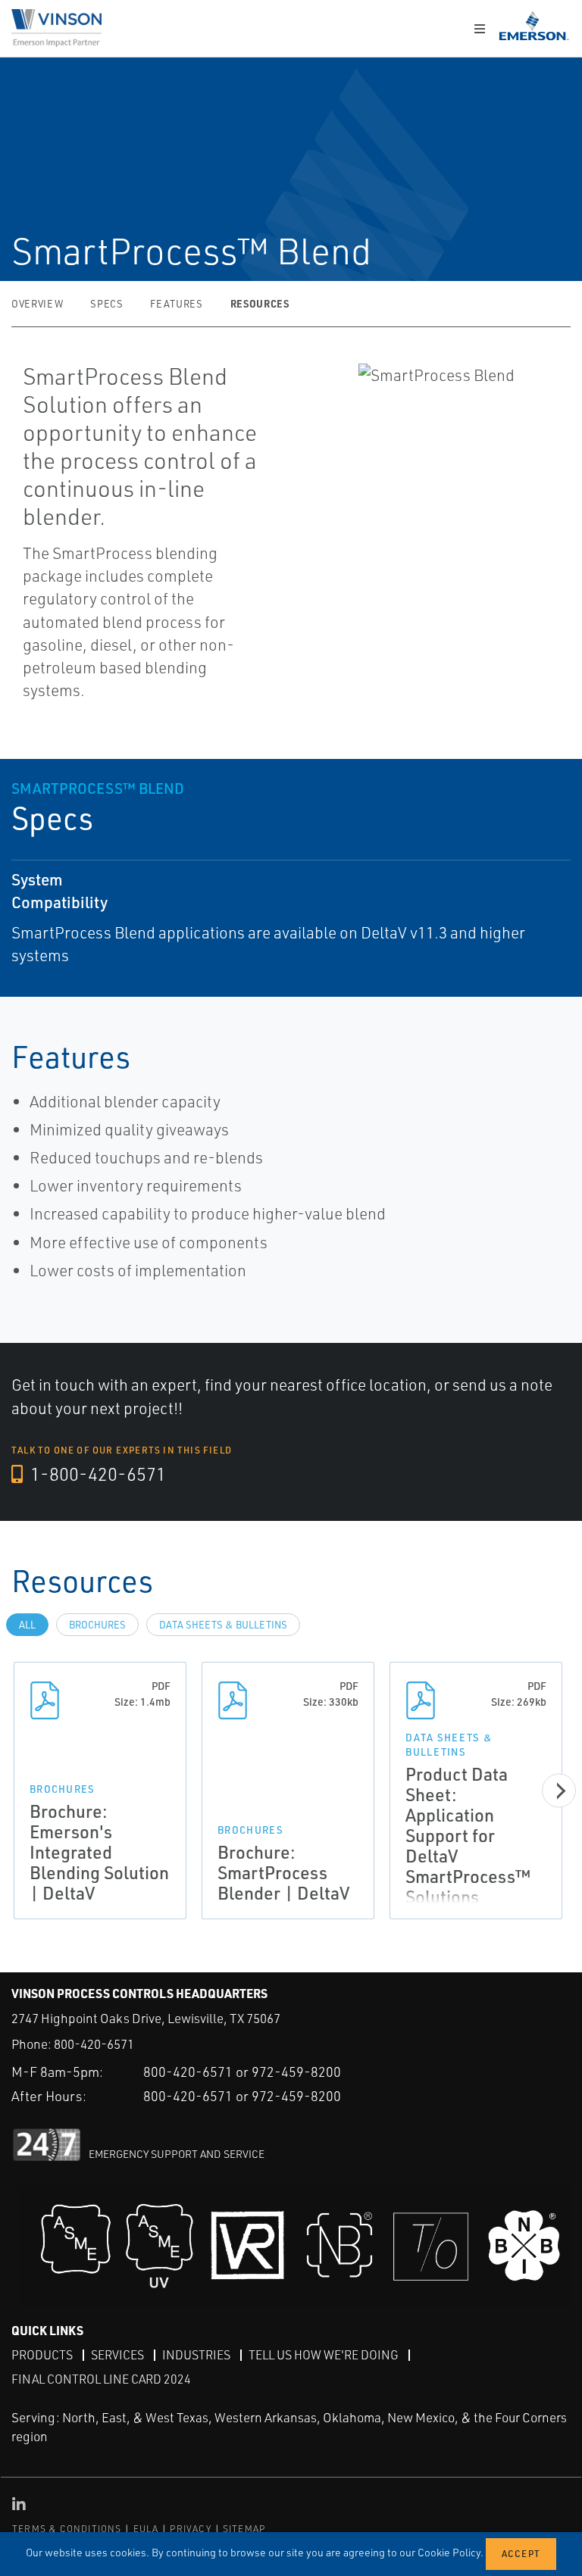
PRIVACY (190, 2529)
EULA (146, 2529)
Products (42, 2355)
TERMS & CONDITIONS (67, 2529)
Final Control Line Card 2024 (101, 2379)
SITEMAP (244, 2529)
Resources (260, 303)
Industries (196, 2355)
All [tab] (27, 1625)
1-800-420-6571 (96, 1474)
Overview (37, 304)
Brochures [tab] (97, 1625)
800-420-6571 (94, 2044)
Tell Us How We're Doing (324, 2355)
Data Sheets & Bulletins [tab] (223, 1625)
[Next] (559, 1790)
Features (176, 304)
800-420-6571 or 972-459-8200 (242, 2072)
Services (117, 2355)
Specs (106, 304)
